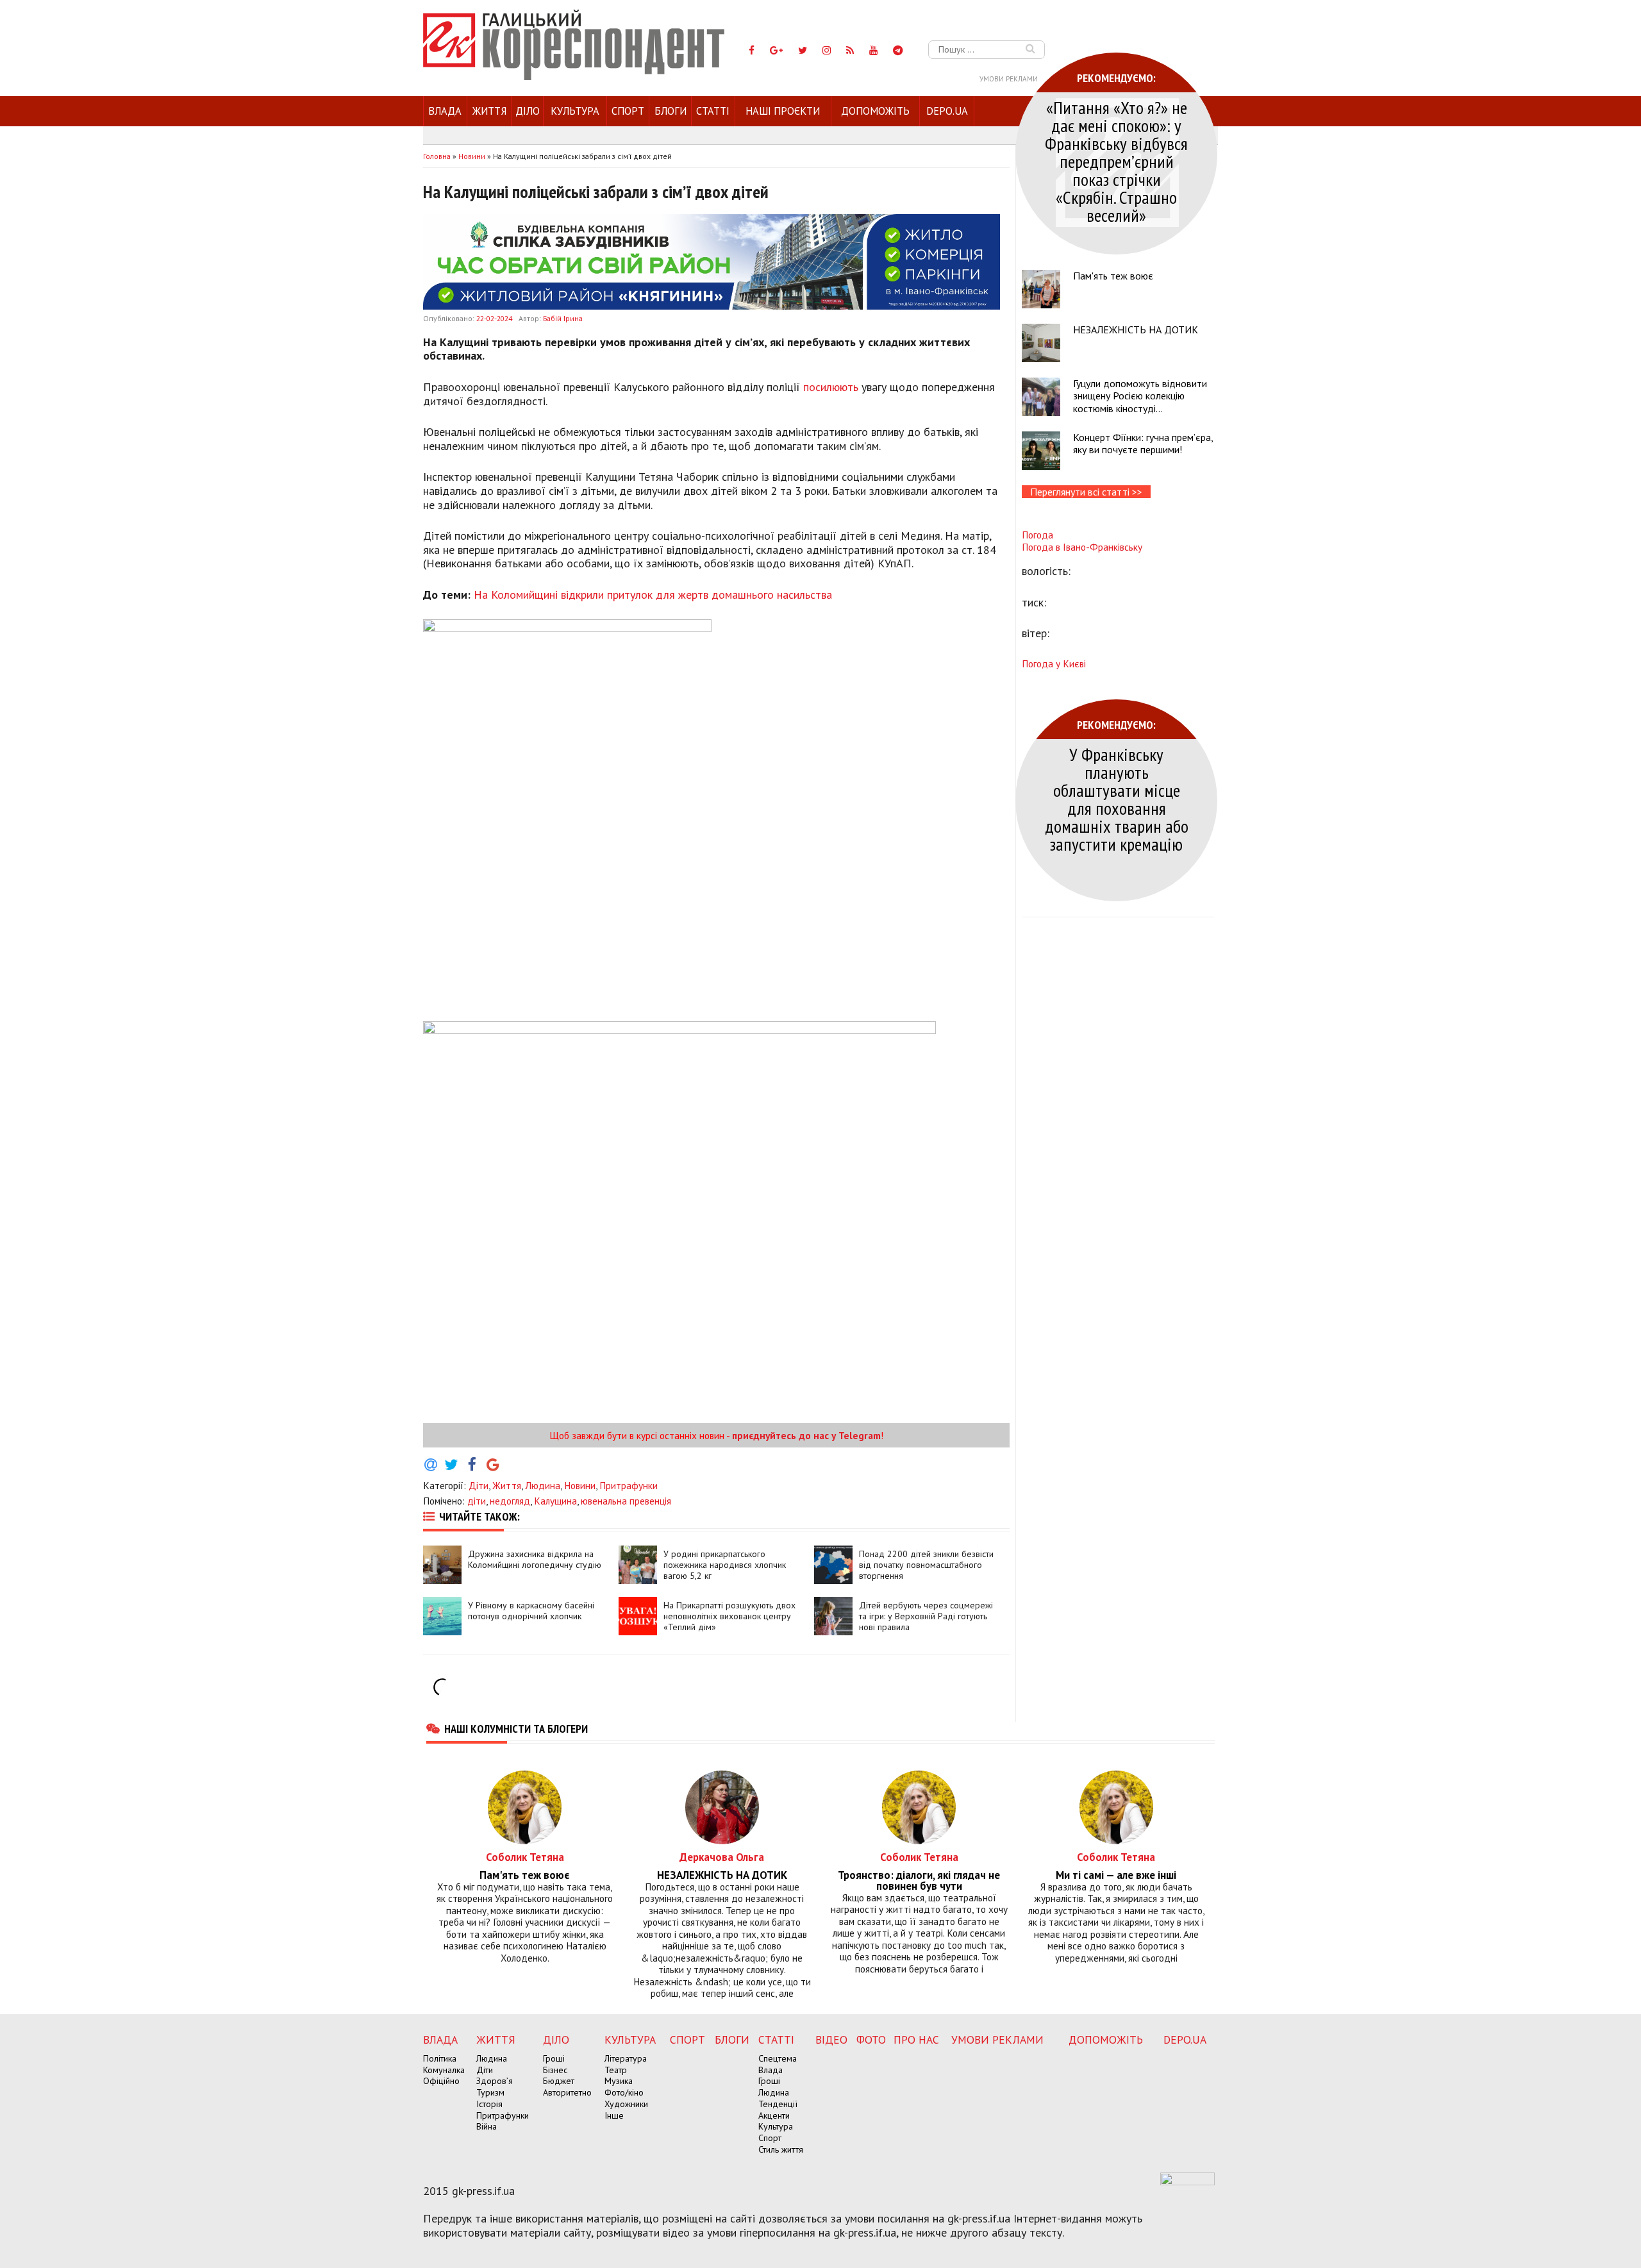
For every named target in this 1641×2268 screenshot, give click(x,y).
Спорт (628, 111)
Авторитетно (567, 2092)
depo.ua (947, 111)
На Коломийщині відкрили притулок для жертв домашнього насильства (653, 595)
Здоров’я (495, 2081)
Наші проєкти (783, 111)
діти (477, 1501)
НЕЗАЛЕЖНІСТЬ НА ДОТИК (1136, 329)
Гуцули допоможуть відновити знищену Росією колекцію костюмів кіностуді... (1140, 396)
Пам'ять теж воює (1113, 276)
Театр (616, 2070)
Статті (713, 111)
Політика (440, 2058)
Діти (479, 1485)
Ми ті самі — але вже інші (1116, 1875)
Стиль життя (781, 2149)
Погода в (1082, 547)
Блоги (671, 111)
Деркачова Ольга (722, 1857)
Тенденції (778, 2104)
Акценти (774, 2115)
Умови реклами (1009, 79)
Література (626, 2058)
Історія (489, 2104)
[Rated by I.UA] (1187, 2181)
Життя (489, 111)
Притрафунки (629, 1485)
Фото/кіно (624, 2092)
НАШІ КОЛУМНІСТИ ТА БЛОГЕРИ (516, 1728)
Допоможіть (875, 111)
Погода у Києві (1054, 663)
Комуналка (444, 2070)
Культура (575, 111)
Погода (1037, 535)
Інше (614, 2115)
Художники (626, 2104)
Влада (445, 111)
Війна (487, 2126)
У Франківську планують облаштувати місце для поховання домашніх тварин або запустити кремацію (1117, 799)
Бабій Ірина (563, 318)
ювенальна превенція (626, 1501)
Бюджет (559, 2081)
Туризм (490, 2092)
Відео (831, 2039)
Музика (619, 2081)
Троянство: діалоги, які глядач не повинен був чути (919, 1881)
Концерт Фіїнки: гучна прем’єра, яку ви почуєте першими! (1143, 443)
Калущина (555, 1501)
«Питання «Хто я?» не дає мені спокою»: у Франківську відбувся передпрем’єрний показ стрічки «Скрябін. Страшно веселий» (1116, 161)
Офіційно (441, 2081)
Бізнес (555, 2070)
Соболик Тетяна (525, 1857)
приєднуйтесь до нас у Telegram (806, 1435)
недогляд (510, 1501)
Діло (528, 111)
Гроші (554, 2058)
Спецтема (778, 2058)
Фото (871, 2039)
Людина (543, 1485)
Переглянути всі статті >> (1086, 492)
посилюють (831, 387)
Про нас (916, 2039)
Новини (580, 1485)
